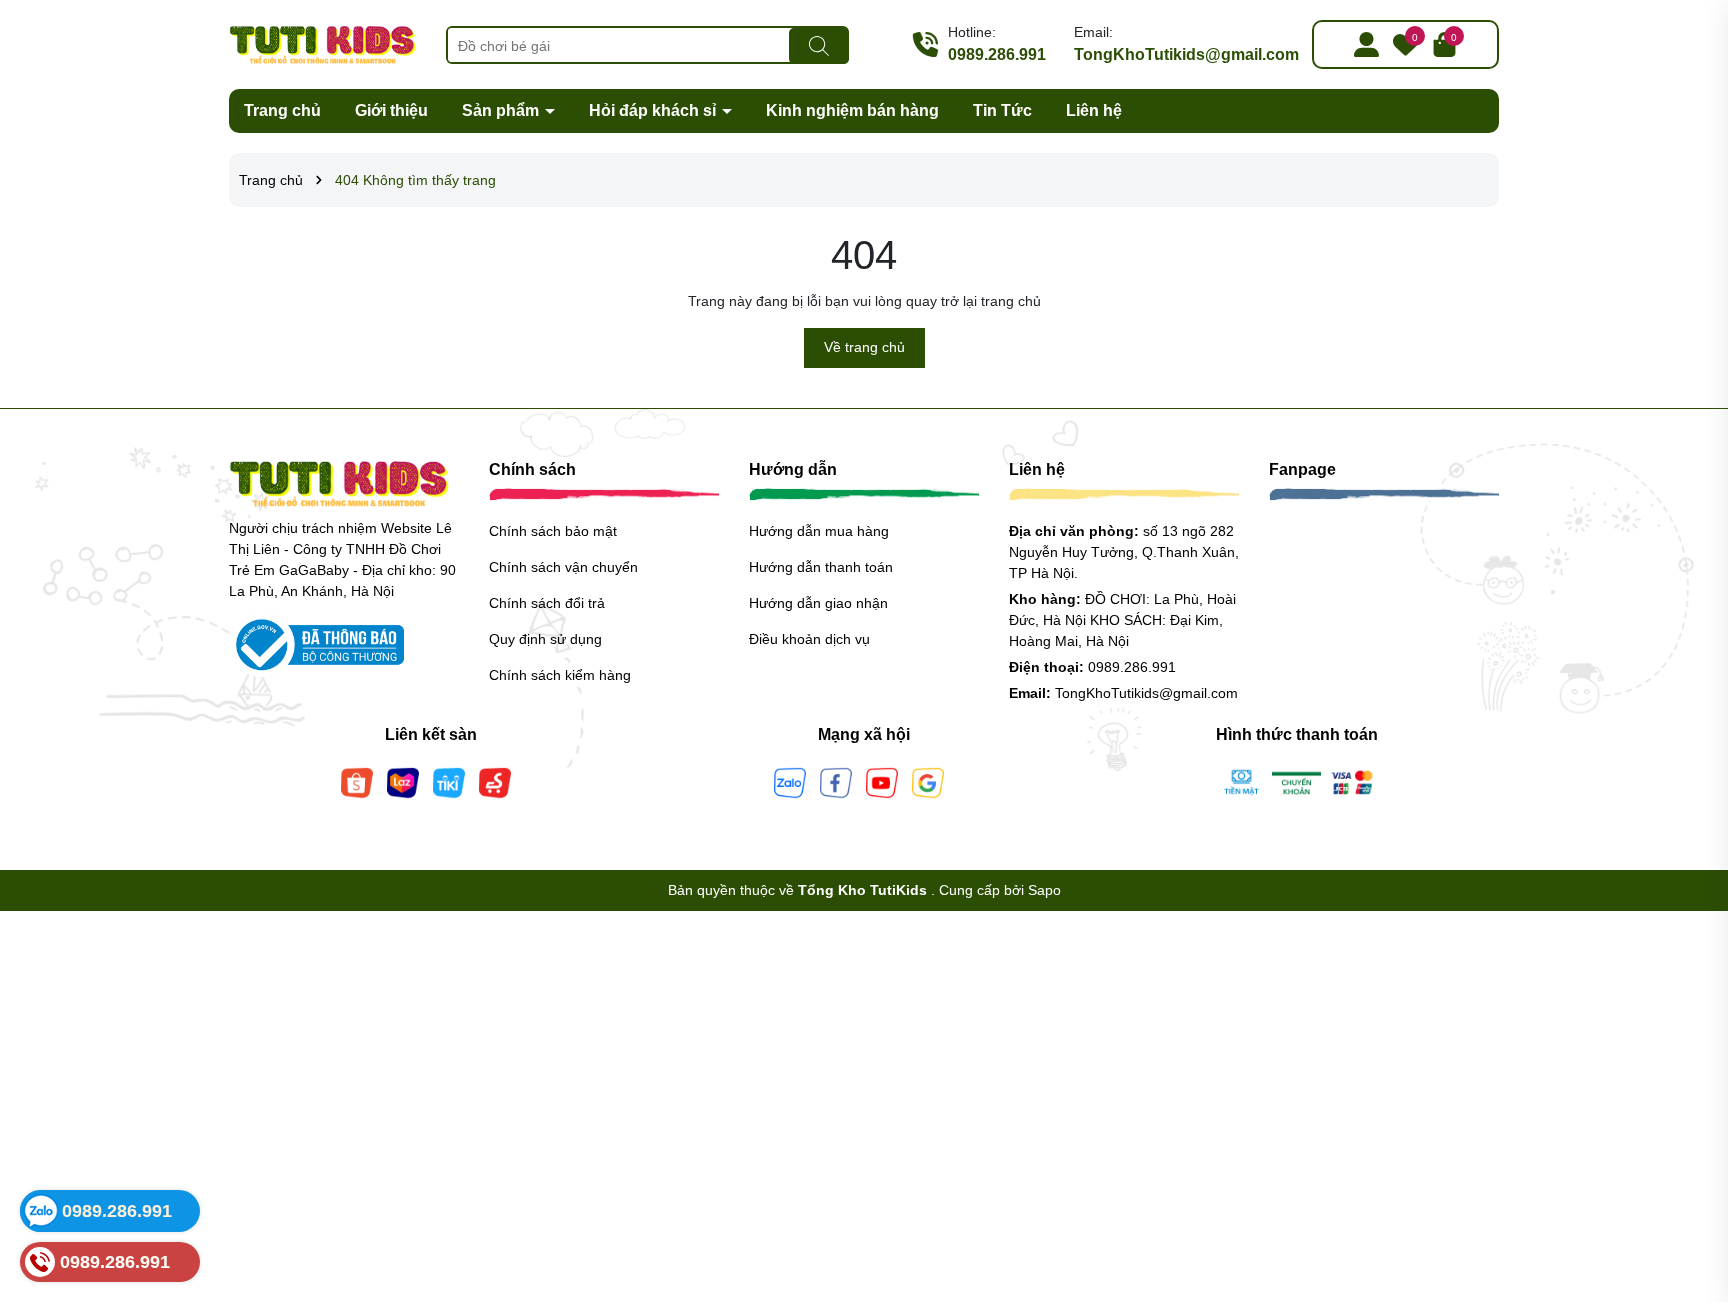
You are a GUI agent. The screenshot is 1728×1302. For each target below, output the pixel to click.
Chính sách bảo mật (553, 531)
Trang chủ (282, 110)
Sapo (1044, 890)
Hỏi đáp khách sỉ (654, 110)
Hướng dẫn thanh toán (821, 567)
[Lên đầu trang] (1688, 1182)
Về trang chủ (864, 347)
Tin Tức (1002, 110)
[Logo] (322, 43)
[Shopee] (357, 781)
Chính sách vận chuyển (563, 567)
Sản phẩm (502, 110)
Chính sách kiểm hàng (560, 675)
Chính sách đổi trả (547, 603)
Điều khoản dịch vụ (809, 639)
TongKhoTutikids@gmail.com (1186, 54)
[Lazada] (403, 781)
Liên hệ (1094, 110)
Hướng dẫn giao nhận (818, 603)
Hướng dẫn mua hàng (819, 531)
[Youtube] (882, 781)
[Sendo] (495, 781)
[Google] (928, 781)
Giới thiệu (391, 110)
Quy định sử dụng (545, 639)
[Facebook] (836, 781)
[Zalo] (790, 781)
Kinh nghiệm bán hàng (852, 110)
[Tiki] (449, 781)
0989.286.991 (997, 54)
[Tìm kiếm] (819, 46)
